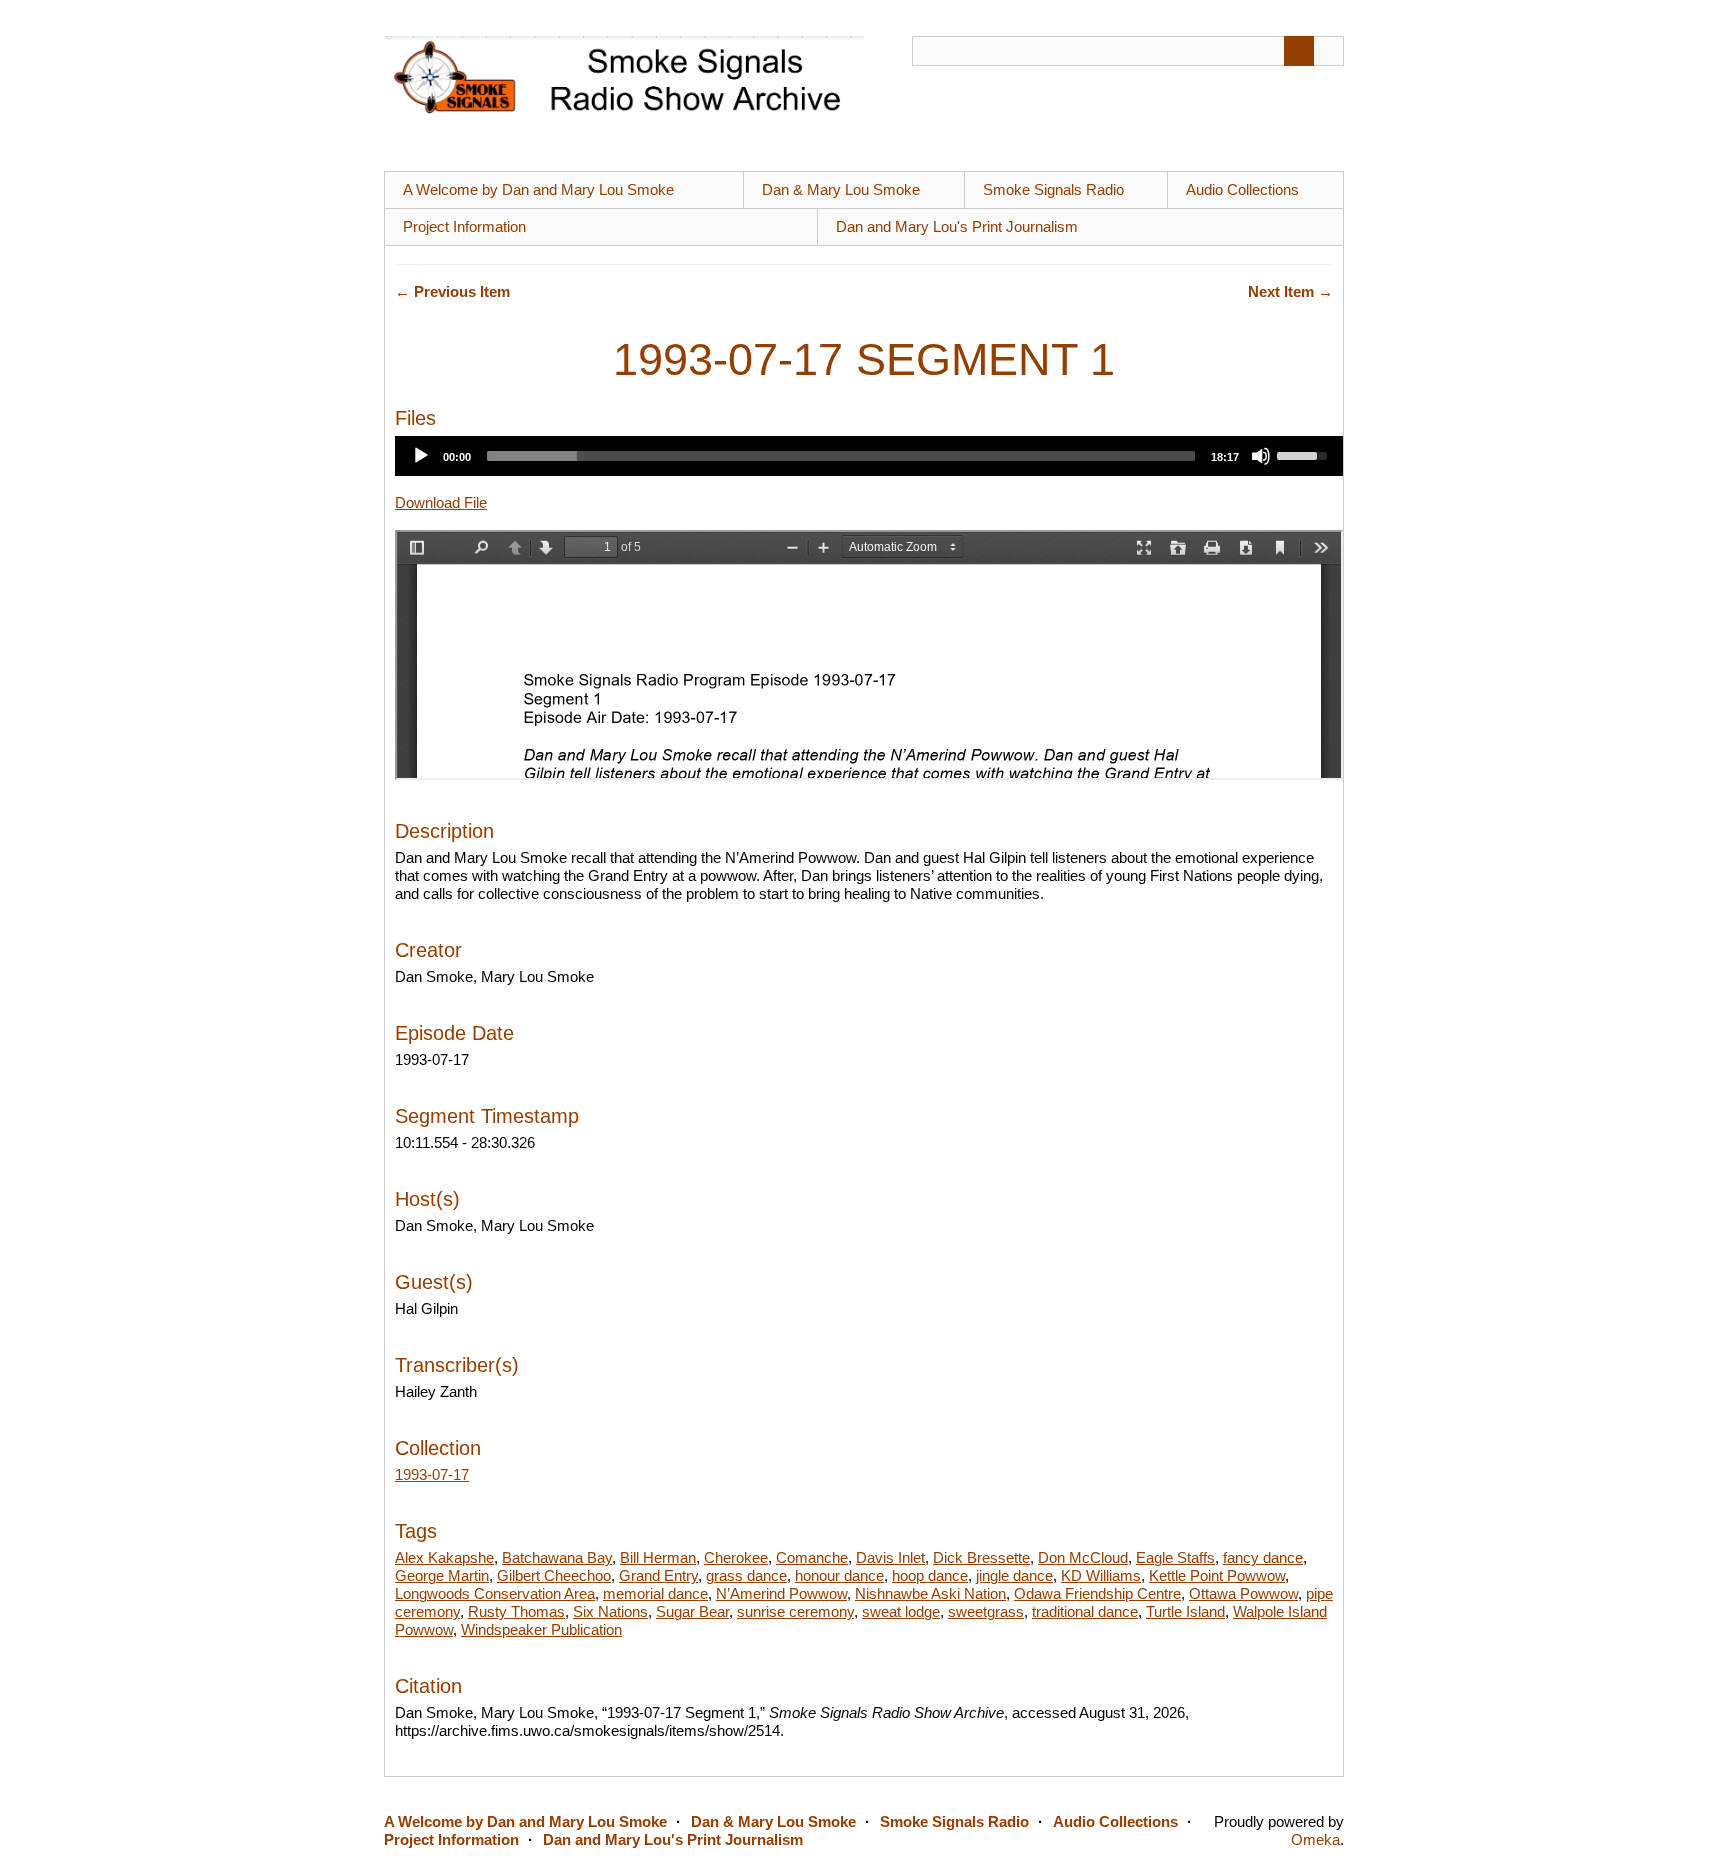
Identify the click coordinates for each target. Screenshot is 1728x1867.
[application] (869, 456)
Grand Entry (658, 1575)
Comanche (812, 1557)
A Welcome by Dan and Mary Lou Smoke (538, 189)
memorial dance (655, 1593)
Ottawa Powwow (1243, 1593)
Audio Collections (1242, 189)
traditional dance (1085, 1611)
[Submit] (1299, 51)
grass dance (746, 1575)
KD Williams (1101, 1575)
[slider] (841, 456)
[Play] (421, 456)
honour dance (839, 1575)
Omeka (1315, 1839)
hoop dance (930, 1575)
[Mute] (1261, 456)
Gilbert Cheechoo (554, 1575)
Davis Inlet (890, 1557)
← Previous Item (452, 291)
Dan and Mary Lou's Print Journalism (957, 226)
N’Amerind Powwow (781, 1593)
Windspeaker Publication (541, 1629)
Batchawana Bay (557, 1557)
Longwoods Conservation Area (495, 1593)
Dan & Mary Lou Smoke (841, 189)
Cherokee (736, 1557)
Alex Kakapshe (444, 1557)
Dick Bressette (981, 1557)
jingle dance (1014, 1575)
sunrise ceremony (795, 1611)
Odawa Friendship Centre (1097, 1593)
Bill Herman (658, 1557)
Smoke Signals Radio (1053, 189)
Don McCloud (1083, 1557)
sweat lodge (901, 1611)
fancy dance (1263, 1557)
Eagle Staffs (1175, 1557)
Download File (441, 502)
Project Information (464, 226)
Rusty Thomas (516, 1611)
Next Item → (1290, 291)
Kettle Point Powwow (1217, 1575)
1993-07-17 (432, 1474)
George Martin (442, 1575)
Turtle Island (1185, 1611)
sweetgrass (986, 1611)
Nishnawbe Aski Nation (930, 1593)
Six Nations (610, 1611)
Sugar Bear (692, 1611)
